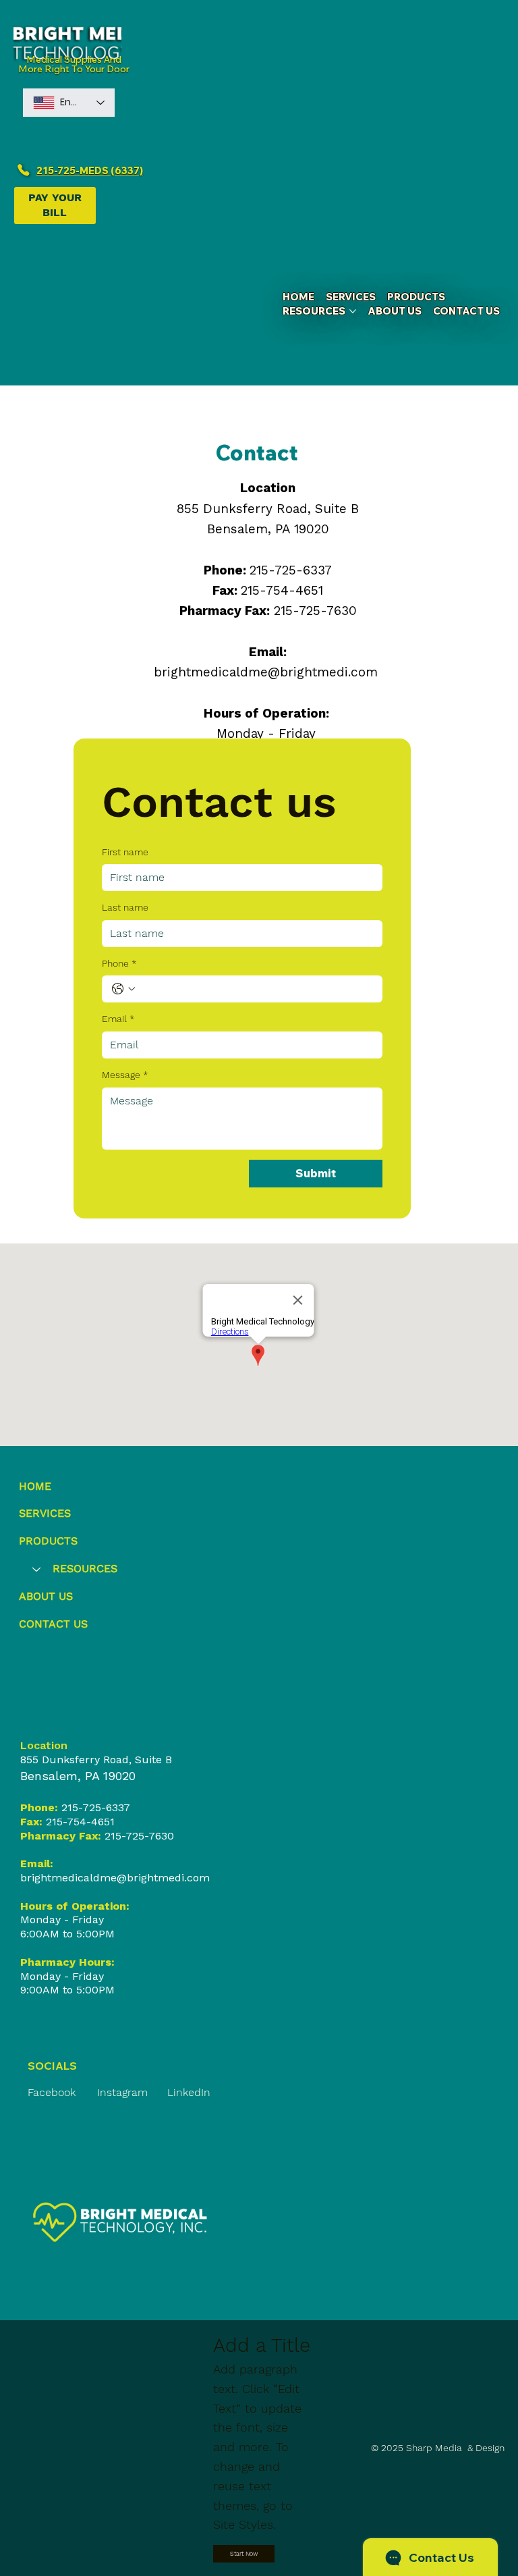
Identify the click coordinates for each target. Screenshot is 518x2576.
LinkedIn (189, 2092)
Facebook (52, 2092)
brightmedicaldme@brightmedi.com (266, 672)
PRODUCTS (48, 1541)
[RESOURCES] (36, 1569)
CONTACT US (53, 1624)
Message (125, 1075)
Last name (125, 907)
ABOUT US (46, 1596)
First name (125, 852)
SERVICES (45, 1513)
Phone (119, 963)
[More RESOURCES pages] (353, 311)
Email (118, 1019)
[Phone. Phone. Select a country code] (123, 989)
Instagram (122, 2092)
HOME (35, 1486)
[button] (244, 2554)
